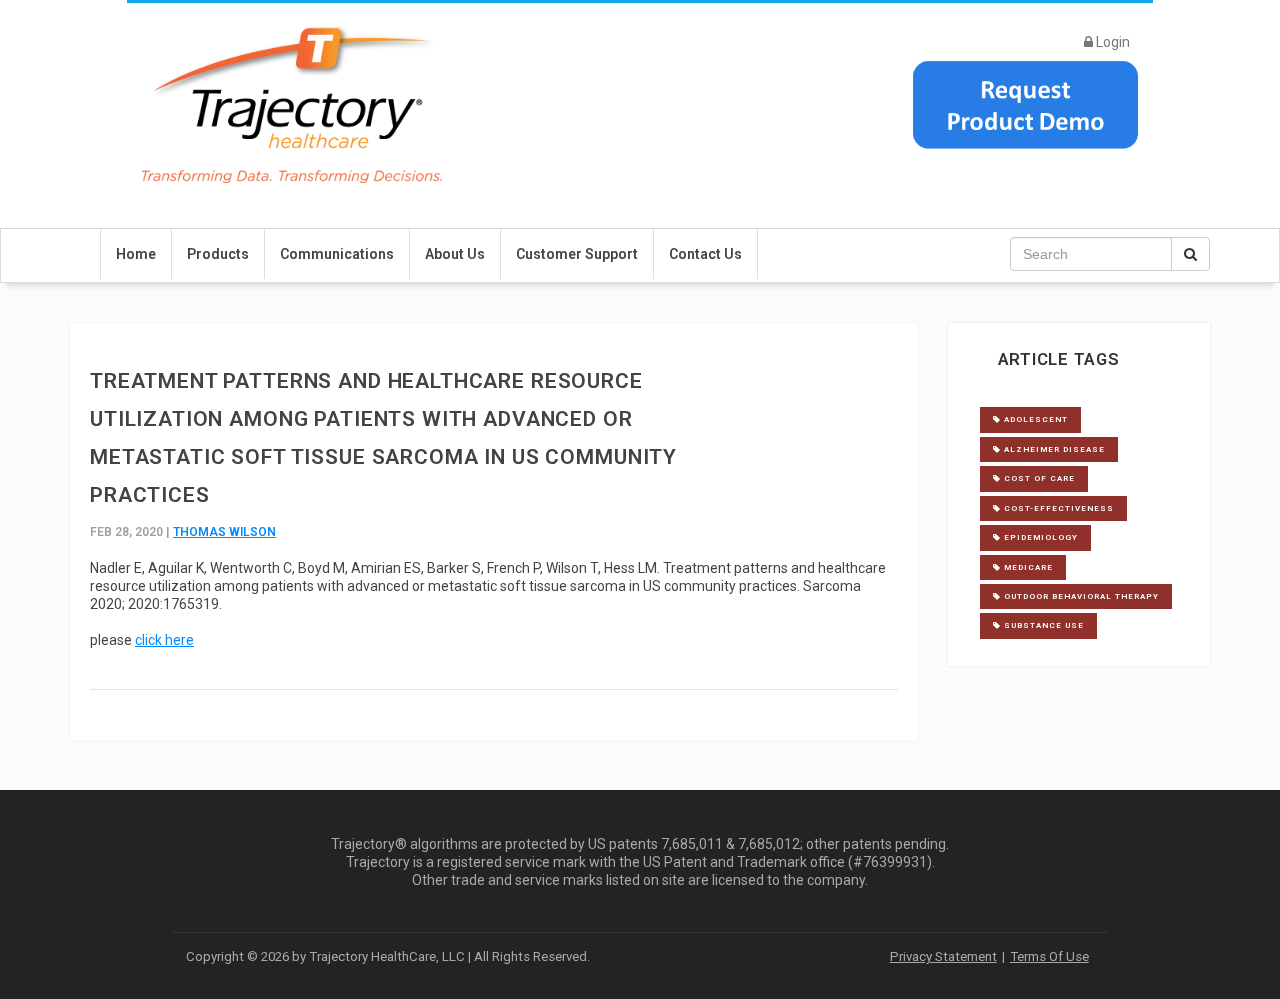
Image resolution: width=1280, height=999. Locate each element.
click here (164, 640)
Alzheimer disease (1053, 449)
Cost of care (1038, 478)
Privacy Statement (943, 956)
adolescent (1034, 419)
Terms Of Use (1049, 956)
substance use (1042, 625)
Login (1111, 42)
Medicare (1027, 567)
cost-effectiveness (1057, 508)
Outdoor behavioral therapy (1080, 596)
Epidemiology (1039, 537)
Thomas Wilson (224, 532)
